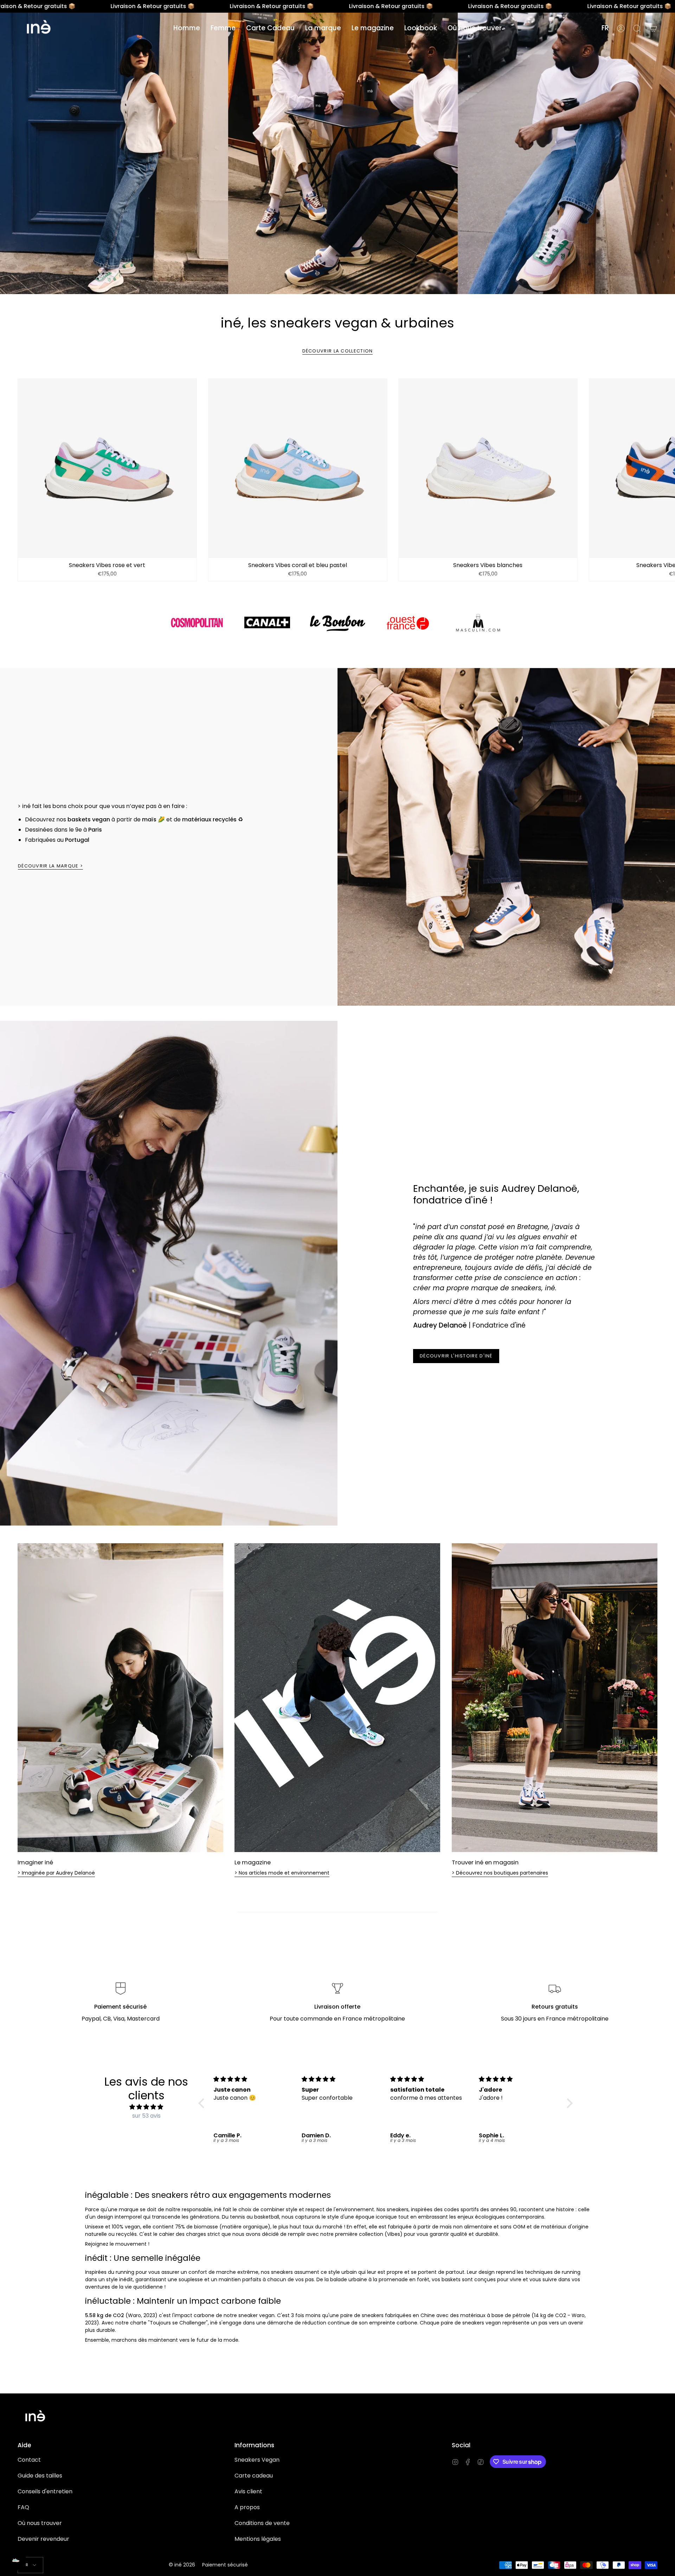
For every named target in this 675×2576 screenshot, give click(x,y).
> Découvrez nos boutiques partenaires (500, 1873)
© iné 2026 (182, 2565)
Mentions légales (258, 2539)
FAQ (23, 2507)
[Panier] (653, 28)
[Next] (664, 468)
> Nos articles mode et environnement (282, 1873)
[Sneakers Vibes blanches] (488, 468)
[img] (146, 2107)
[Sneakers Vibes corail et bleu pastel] (298, 468)
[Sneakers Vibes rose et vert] (107, 468)
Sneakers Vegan (257, 2460)
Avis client (248, 2491)
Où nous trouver (40, 2523)
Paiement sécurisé (225, 2565)
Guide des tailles (40, 2476)
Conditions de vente (262, 2523)
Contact (29, 2460)
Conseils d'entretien (45, 2491)
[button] (187, 28)
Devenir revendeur (43, 2539)
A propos (247, 2507)
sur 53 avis (146, 2116)
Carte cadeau (254, 2476)
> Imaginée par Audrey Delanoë (56, 1873)
